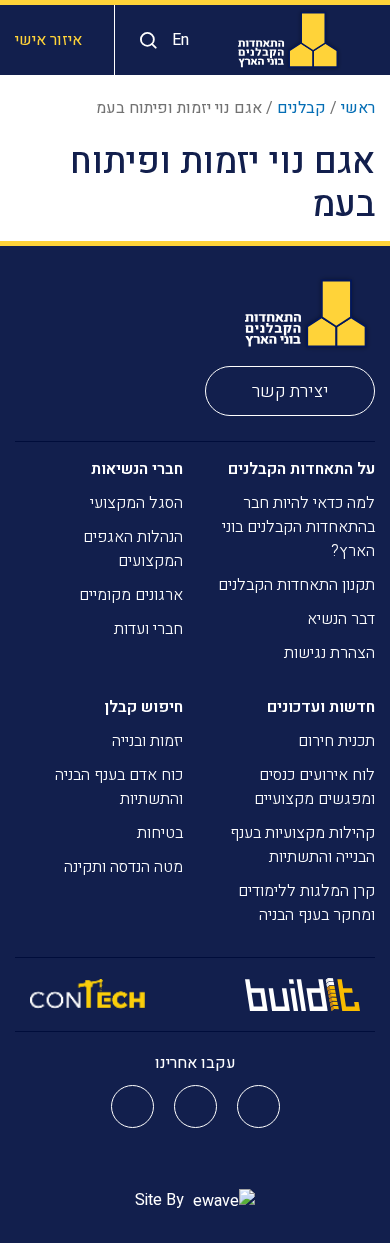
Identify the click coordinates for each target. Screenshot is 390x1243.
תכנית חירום (336, 741)
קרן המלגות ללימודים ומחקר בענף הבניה (306, 903)
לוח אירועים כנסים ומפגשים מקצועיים (314, 787)
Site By (161, 1200)
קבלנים (301, 108)
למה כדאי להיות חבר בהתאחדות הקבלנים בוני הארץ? (298, 527)
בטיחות (160, 833)
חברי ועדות (148, 629)
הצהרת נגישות (329, 653)
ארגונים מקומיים (131, 595)
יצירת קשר (290, 391)
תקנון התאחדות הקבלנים (296, 585)
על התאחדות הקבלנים (301, 469)
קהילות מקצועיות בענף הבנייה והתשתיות (302, 845)
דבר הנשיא (341, 619)
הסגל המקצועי (136, 503)
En (180, 40)
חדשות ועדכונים (321, 707)
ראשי (358, 108)
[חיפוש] (143, 40)
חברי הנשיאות (137, 469)
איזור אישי (48, 40)
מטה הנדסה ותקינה (123, 867)
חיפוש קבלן (143, 707)
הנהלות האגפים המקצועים (133, 549)
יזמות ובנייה (147, 741)
